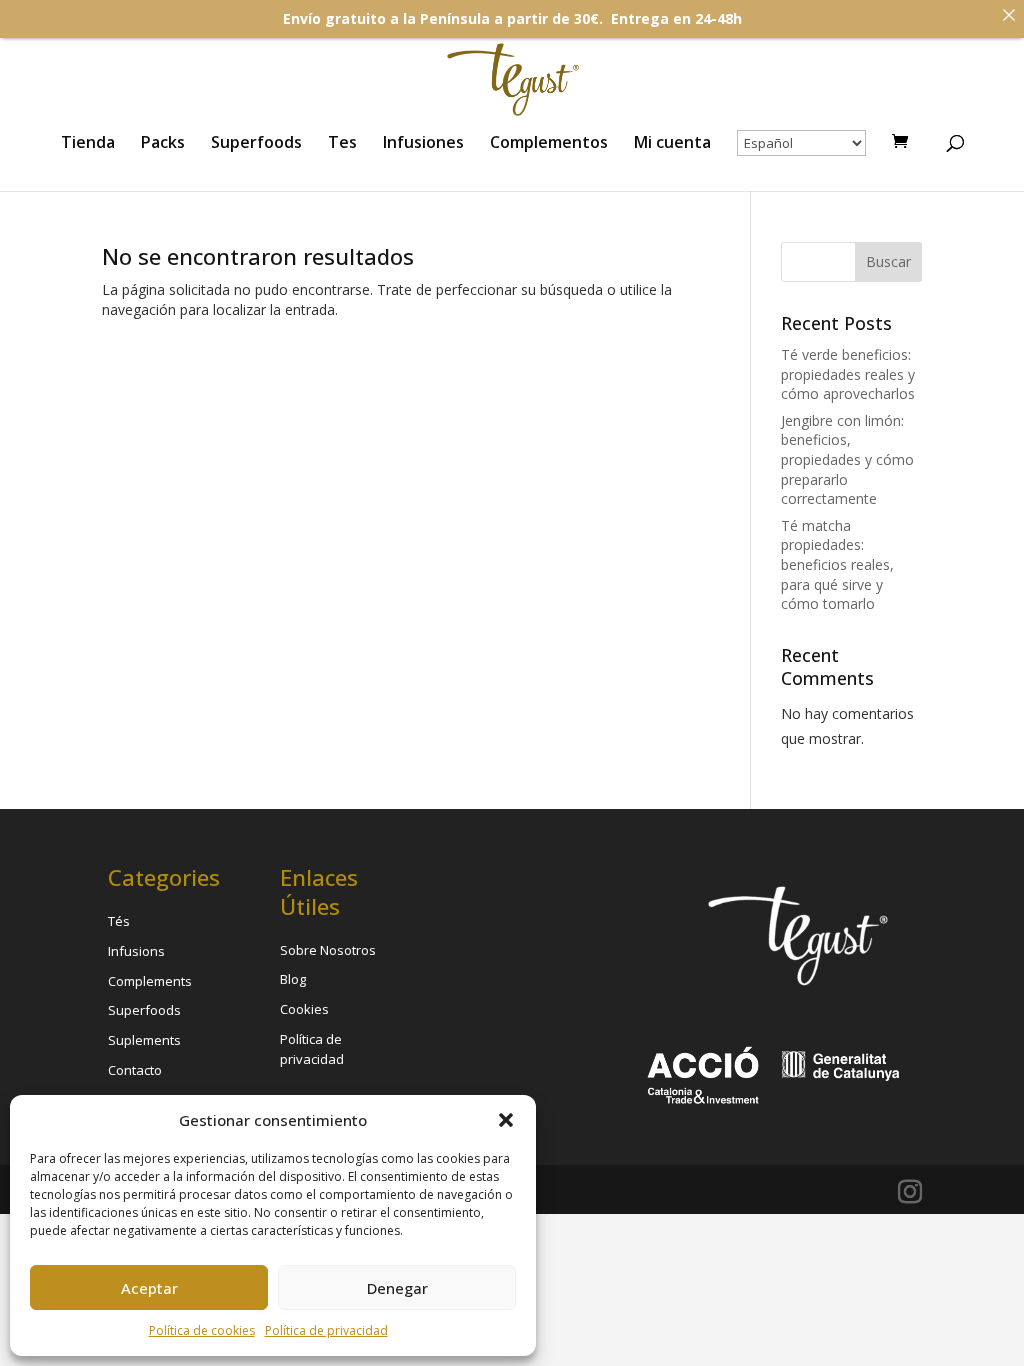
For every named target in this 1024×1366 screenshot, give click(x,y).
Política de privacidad (326, 1330)
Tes (342, 144)
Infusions (136, 951)
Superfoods (256, 144)
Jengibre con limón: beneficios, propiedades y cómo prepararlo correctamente (847, 459)
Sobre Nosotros (328, 950)
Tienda (88, 144)
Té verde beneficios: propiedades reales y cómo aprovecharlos (848, 374)
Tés (119, 921)
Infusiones (423, 144)
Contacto (135, 1070)
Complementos (549, 144)
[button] (506, 1120)
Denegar (397, 1288)
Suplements (144, 1040)
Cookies (304, 1009)
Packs (163, 144)
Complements (150, 981)
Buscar (888, 261)
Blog (293, 979)
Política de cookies (202, 1330)
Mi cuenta (672, 144)
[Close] (1009, 15)
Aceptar (149, 1288)
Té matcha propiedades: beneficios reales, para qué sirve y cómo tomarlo (837, 564)
